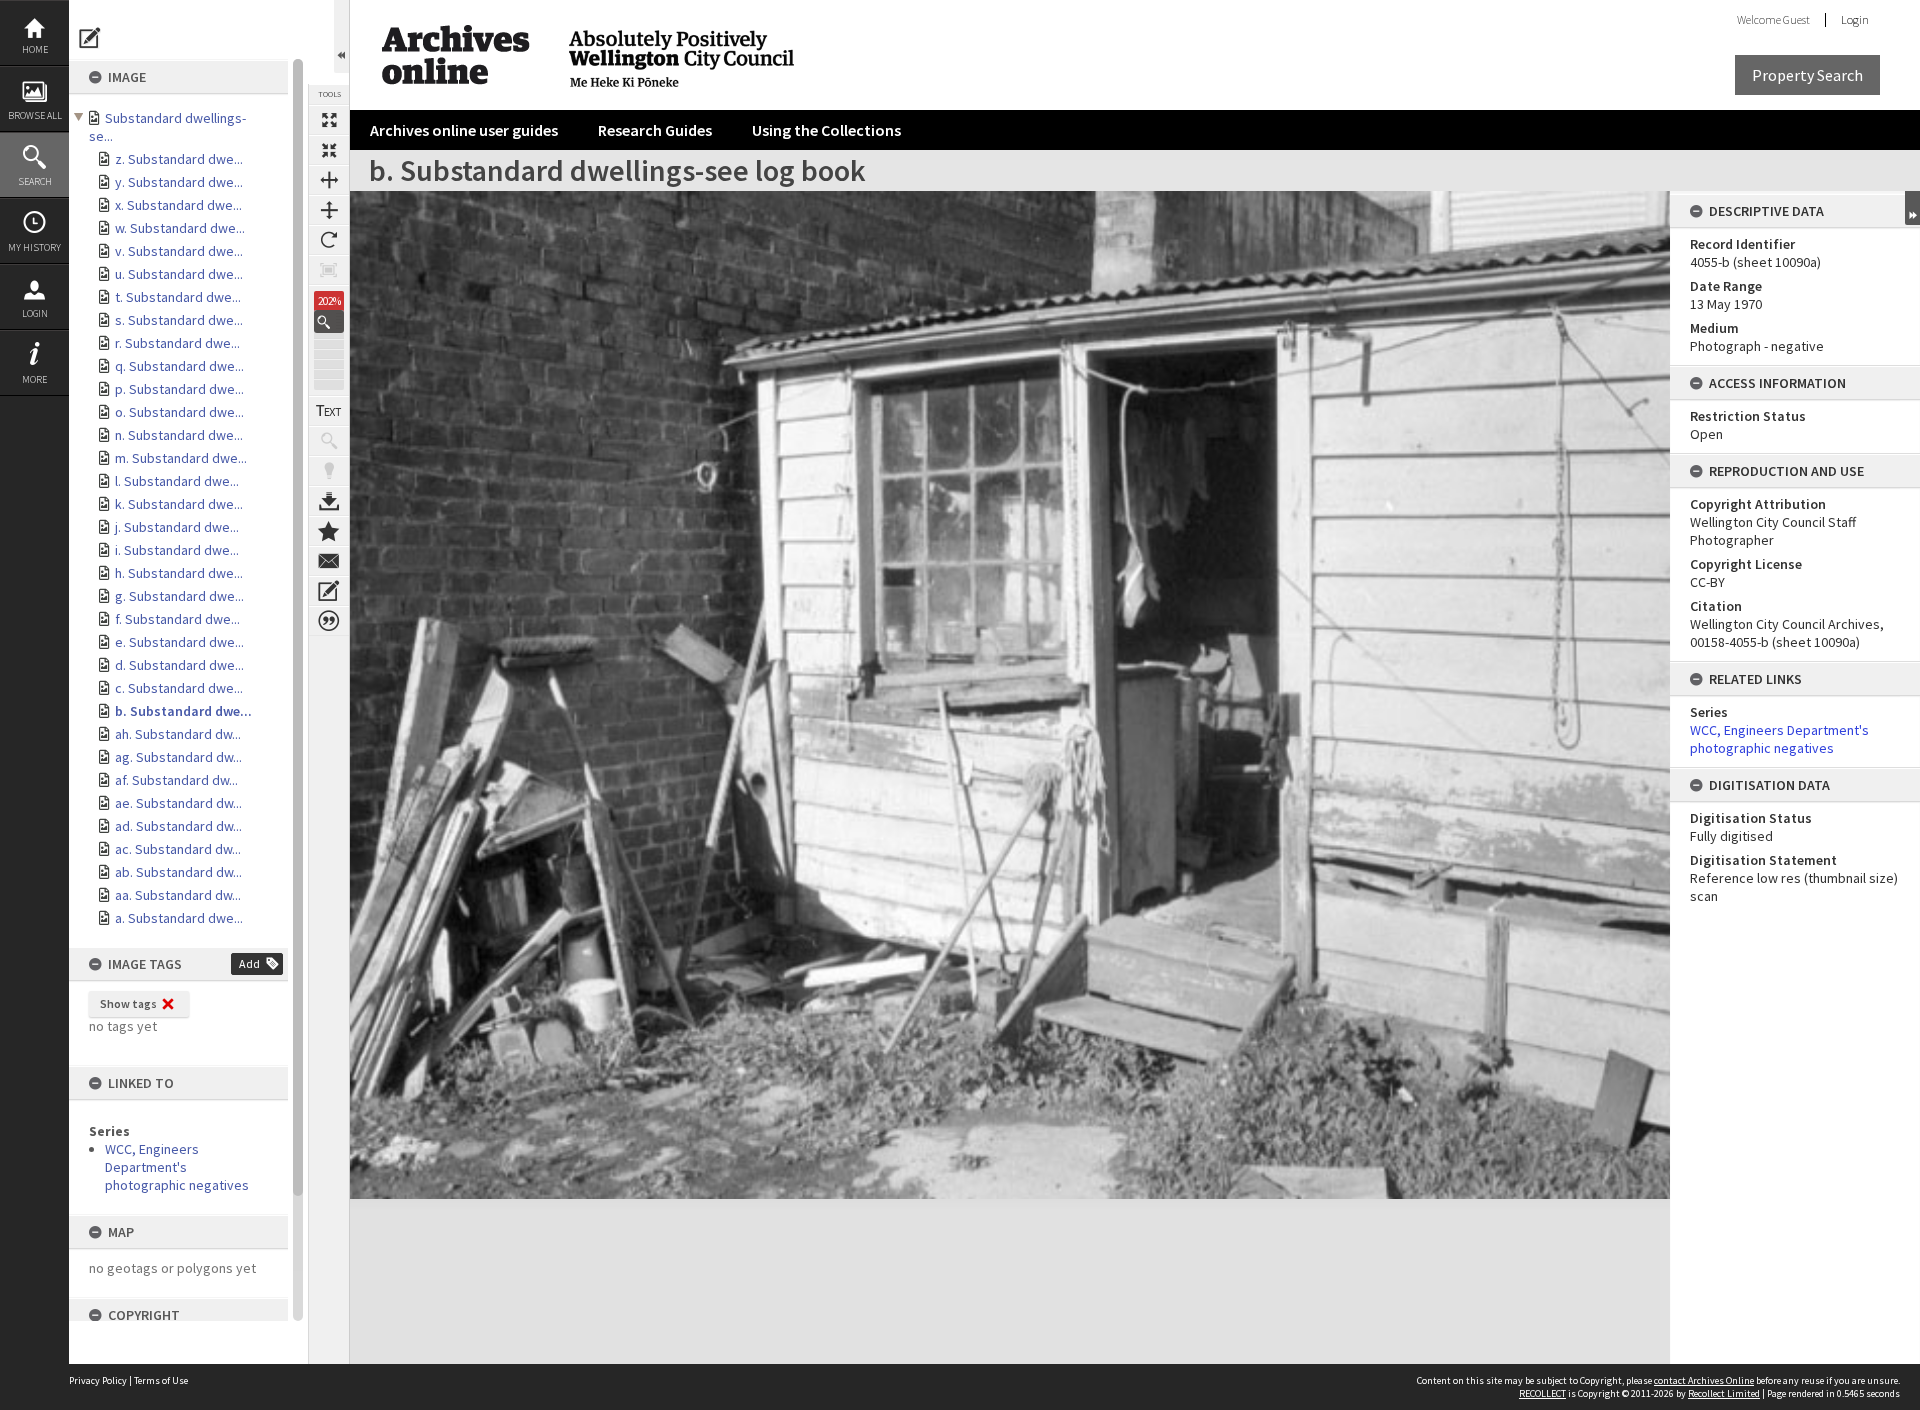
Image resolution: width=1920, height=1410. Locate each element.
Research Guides (655, 130)
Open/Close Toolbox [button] (341, 36)
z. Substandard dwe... (179, 159)
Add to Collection (329, 531)
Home (35, 49)
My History (34, 247)
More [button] (34, 379)
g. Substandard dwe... (179, 596)
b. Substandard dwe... (183, 711)
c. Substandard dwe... (179, 688)
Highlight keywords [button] (329, 471)
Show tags (128, 1003)
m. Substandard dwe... (181, 458)
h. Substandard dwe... (179, 573)
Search (35, 181)
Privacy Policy (98, 1380)
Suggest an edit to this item (90, 38)
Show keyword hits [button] (329, 441)
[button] (329, 321)
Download (329, 501)
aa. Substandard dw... (178, 895)
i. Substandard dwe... (177, 550)
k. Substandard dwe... (179, 504)
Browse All (35, 115)
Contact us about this (329, 561)
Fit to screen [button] (329, 150)
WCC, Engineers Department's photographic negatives (177, 1167)
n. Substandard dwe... (179, 435)
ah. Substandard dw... (178, 734)
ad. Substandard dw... (178, 826)
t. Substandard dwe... (178, 297)
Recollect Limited (1724, 1393)
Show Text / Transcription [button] (329, 411)
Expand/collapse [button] (1912, 208)
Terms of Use (161, 1380)
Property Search (1807, 75)
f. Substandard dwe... (177, 619)
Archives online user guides (464, 130)
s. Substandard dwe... (179, 320)
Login (35, 313)
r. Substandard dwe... (177, 343)
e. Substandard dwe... (179, 642)
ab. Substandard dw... (178, 872)
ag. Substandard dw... (178, 757)
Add (249, 963)
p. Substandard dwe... (179, 389)
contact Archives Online (1704, 1380)
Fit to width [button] (329, 180)
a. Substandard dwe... (179, 918)
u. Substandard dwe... (179, 274)
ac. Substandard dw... (178, 849)
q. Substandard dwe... (179, 366)
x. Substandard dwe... (178, 205)
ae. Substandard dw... (178, 803)
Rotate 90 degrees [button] (329, 240)
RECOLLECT (1542, 1393)
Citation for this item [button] (329, 621)
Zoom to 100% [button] (329, 270)
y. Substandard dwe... (179, 182)
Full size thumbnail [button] (329, 120)
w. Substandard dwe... (180, 228)
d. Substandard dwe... (179, 665)
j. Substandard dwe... (177, 527)
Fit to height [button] (329, 210)
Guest (1796, 19)
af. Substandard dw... (176, 780)
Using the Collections (826, 130)
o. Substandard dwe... (179, 412)
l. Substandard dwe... (177, 481)
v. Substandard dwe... (179, 251)
